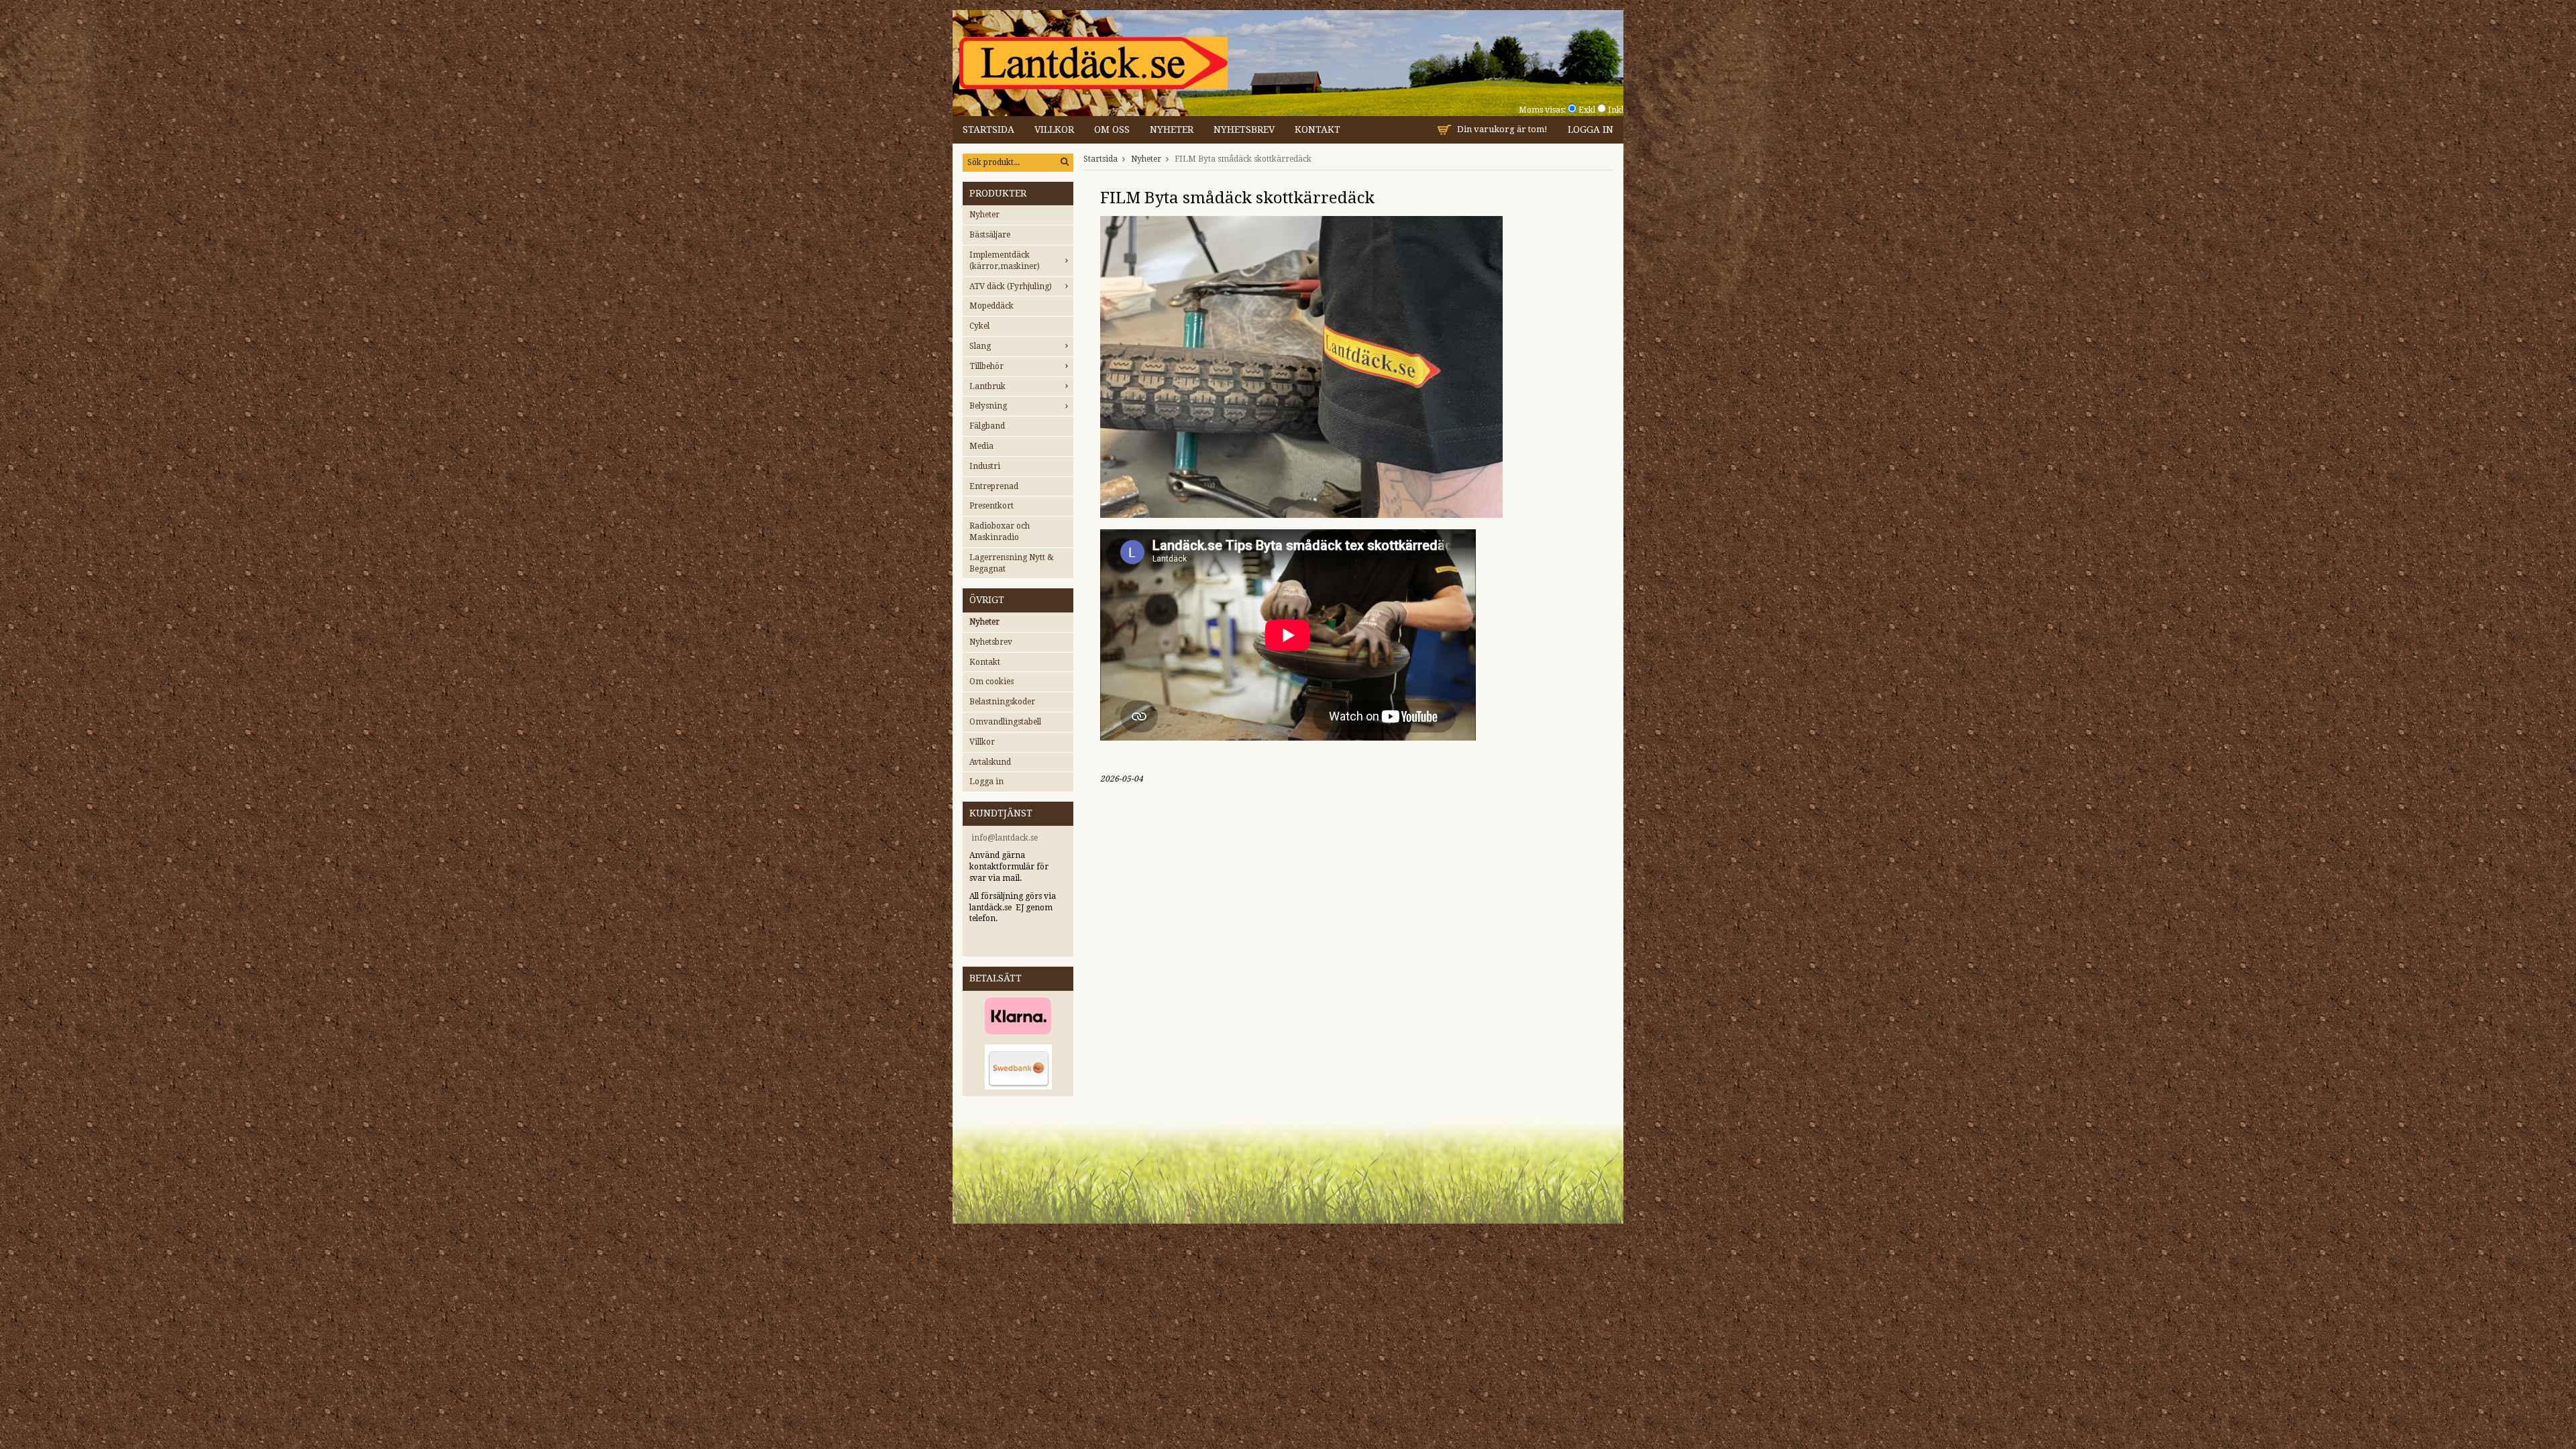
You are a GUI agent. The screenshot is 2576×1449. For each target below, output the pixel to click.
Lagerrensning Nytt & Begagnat (1012, 563)
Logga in (1591, 129)
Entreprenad (994, 486)
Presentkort (991, 506)
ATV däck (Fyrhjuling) (1011, 286)
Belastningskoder (1002, 702)
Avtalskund (990, 762)
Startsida (988, 129)
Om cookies (991, 682)
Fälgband (987, 426)
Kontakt (1318, 129)
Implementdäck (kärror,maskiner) (1005, 261)
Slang (980, 346)
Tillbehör (986, 366)
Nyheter (1172, 129)
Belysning (988, 406)
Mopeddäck (991, 306)
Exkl (1587, 110)
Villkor (1054, 129)
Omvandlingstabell (1005, 722)
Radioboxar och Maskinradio (1000, 532)
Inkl (1616, 110)
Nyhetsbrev (1244, 129)
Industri (985, 466)
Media (981, 446)
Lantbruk (987, 386)
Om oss (1112, 129)
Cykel (979, 326)
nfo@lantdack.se (1006, 838)
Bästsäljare (990, 235)
